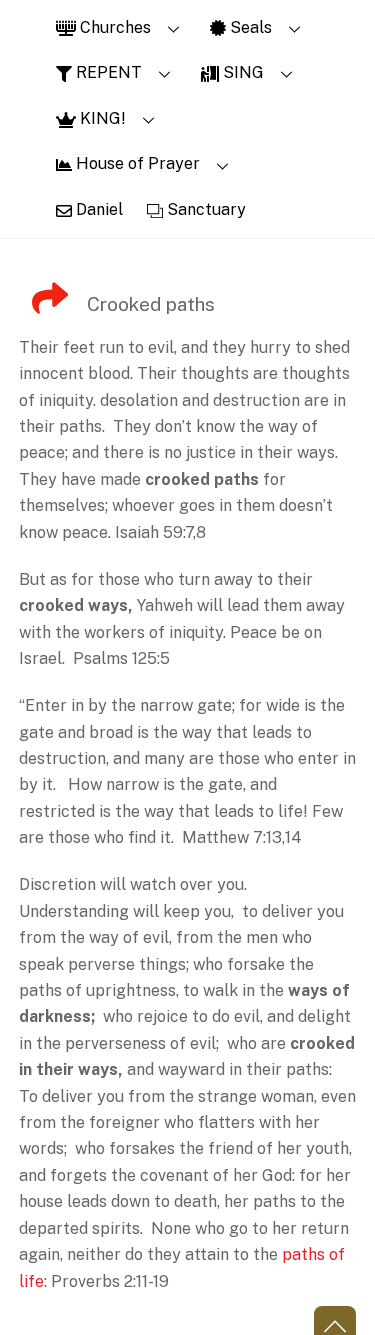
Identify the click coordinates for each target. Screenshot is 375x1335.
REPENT (107, 72)
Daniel (97, 209)
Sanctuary (204, 209)
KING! (101, 118)
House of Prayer (136, 163)
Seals (249, 27)
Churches (113, 27)
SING (241, 72)
